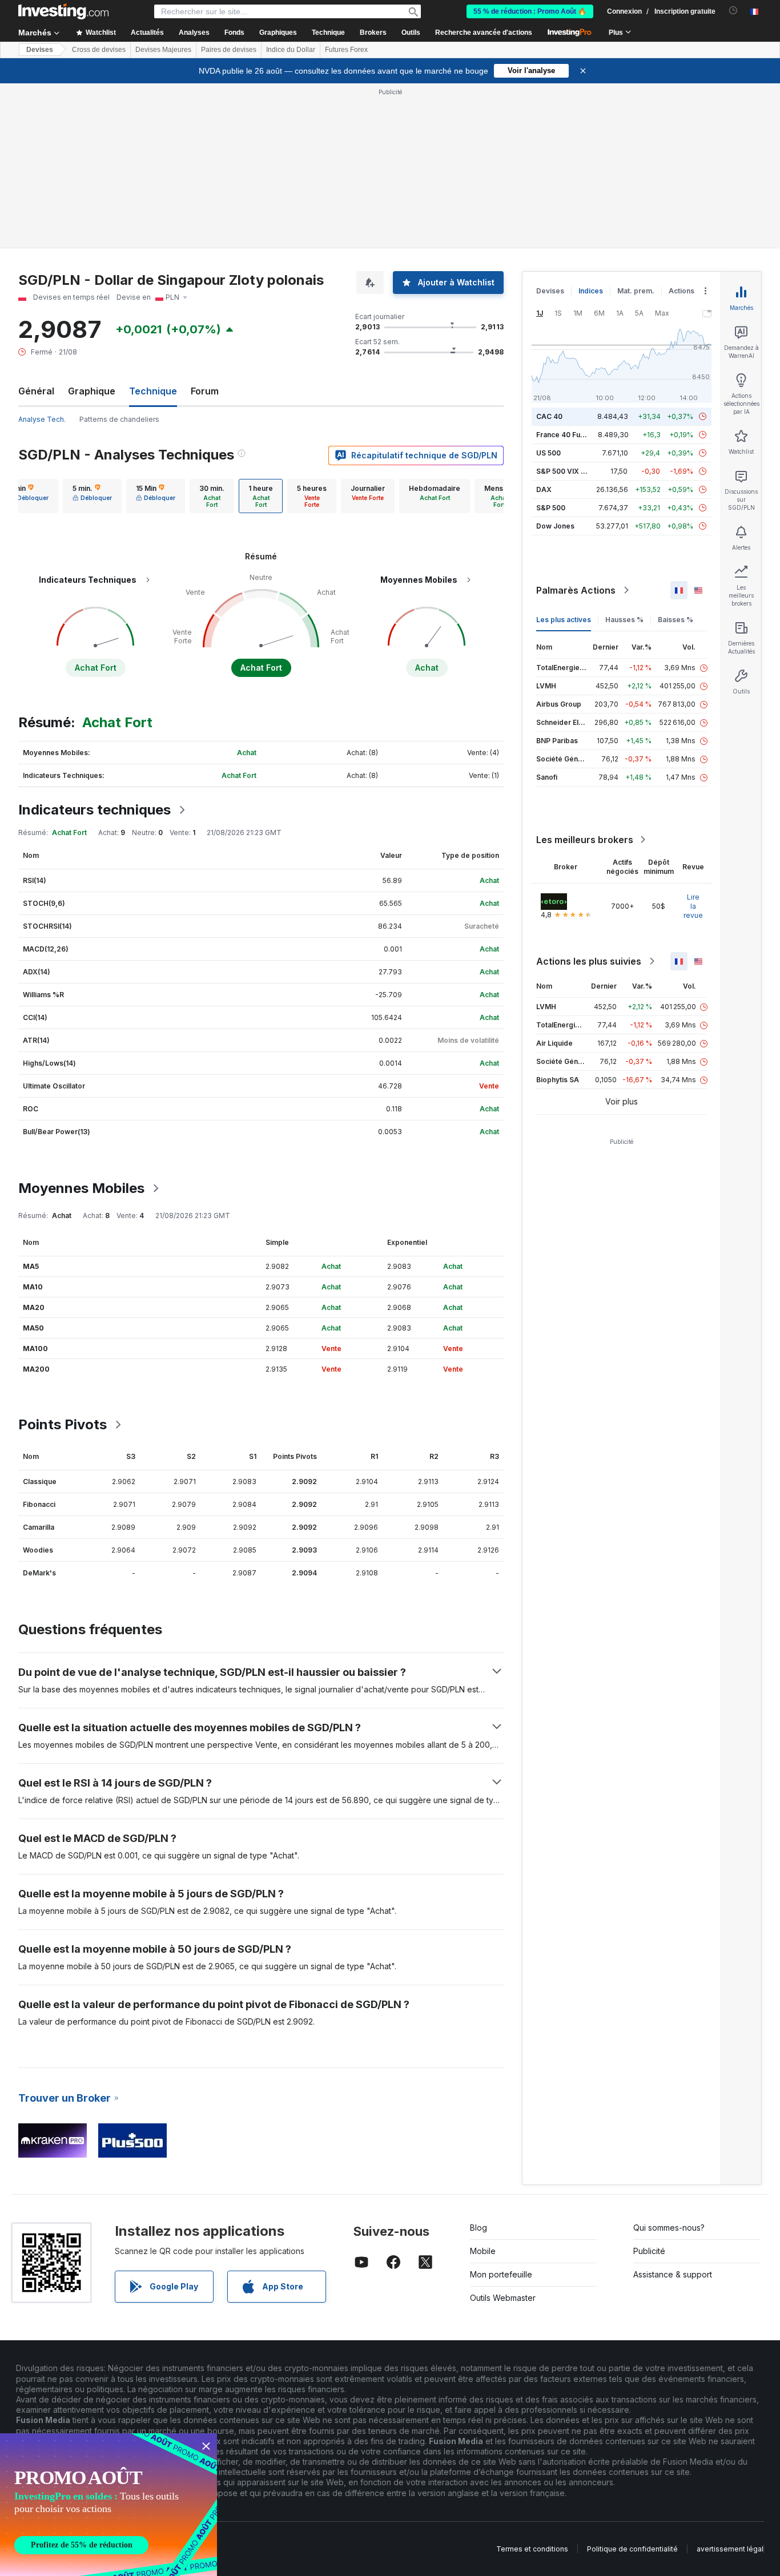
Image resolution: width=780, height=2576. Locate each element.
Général (36, 391)
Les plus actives (564, 620)
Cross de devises (99, 50)
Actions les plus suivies (589, 961)
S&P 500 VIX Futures (571, 471)
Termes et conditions (532, 2549)
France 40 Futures (567, 435)
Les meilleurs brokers (585, 840)
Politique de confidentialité (632, 2549)
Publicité (649, 2251)
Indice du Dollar (291, 50)
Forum (205, 391)
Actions (682, 291)
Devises (40, 50)
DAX (544, 489)
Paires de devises (229, 50)
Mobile (483, 2251)
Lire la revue (693, 906)
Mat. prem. (636, 291)
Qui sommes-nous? (669, 2228)
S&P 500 (551, 508)
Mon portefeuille (501, 2274)
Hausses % (624, 620)
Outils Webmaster (503, 2298)
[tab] (92, 496)
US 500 (548, 453)
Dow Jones (555, 526)
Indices (591, 291)
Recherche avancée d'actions (484, 33)
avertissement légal (730, 2549)
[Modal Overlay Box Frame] (108, 2505)
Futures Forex (346, 50)
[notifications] (733, 11)
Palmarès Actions (576, 590)
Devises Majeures (163, 50)
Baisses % (676, 620)
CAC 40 (549, 416)
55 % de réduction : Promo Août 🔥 (530, 11)
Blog (479, 2228)
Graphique (92, 391)
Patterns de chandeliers (119, 419)
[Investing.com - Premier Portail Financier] (63, 11)
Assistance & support (673, 2274)
